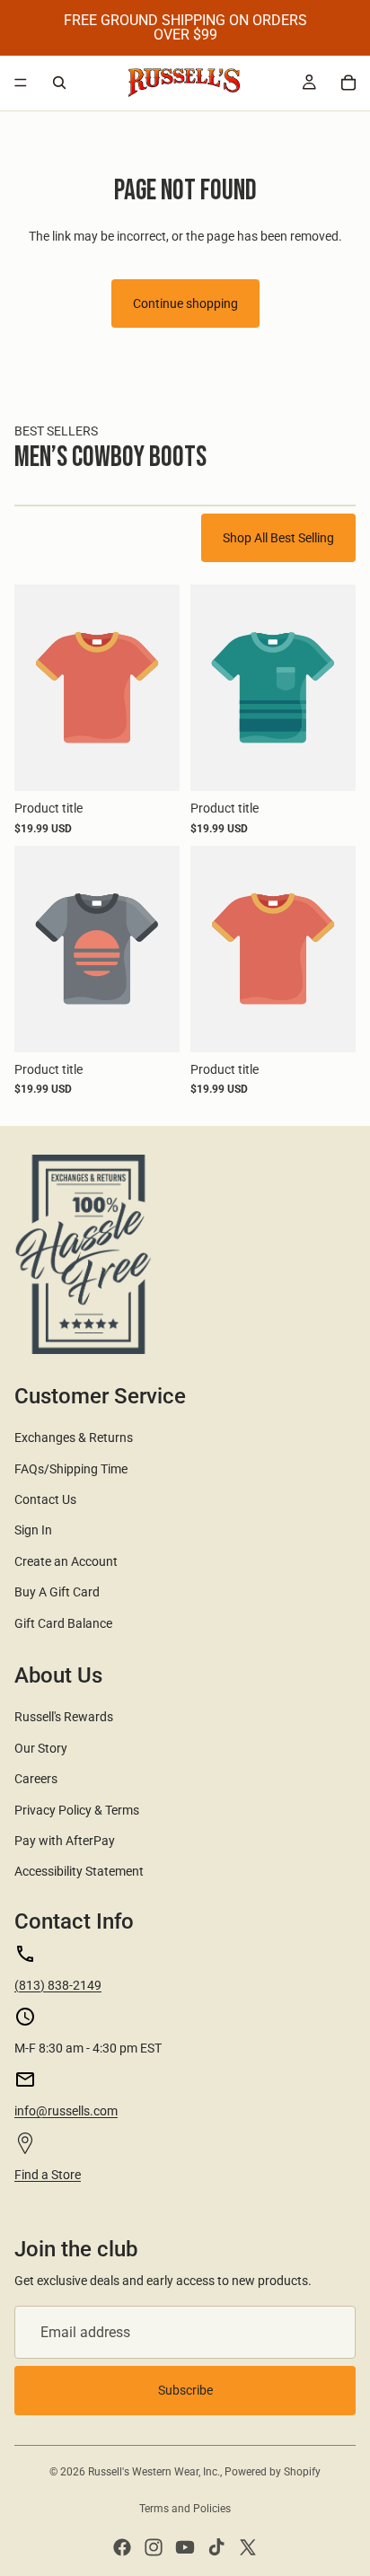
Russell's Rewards (64, 1717)
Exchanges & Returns (74, 1437)
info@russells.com (66, 2111)
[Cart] (348, 83)
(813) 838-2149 (58, 1985)
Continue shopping (185, 303)
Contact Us (45, 1499)
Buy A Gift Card (57, 1592)
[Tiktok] (216, 2547)
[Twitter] (248, 2547)
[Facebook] (122, 2547)
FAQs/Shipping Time (71, 1469)
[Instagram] (154, 2547)
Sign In (33, 1530)
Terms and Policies (185, 2509)
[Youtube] (185, 2547)
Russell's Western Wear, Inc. (154, 2472)
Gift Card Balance (63, 1623)
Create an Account (66, 1561)
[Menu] (21, 83)
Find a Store (48, 2175)
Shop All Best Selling (278, 538)
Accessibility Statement (79, 1871)
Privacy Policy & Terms (77, 1810)
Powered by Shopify (273, 2472)
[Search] (59, 83)
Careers (36, 1779)
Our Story (41, 1748)
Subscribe (185, 2390)
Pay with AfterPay (65, 1841)
